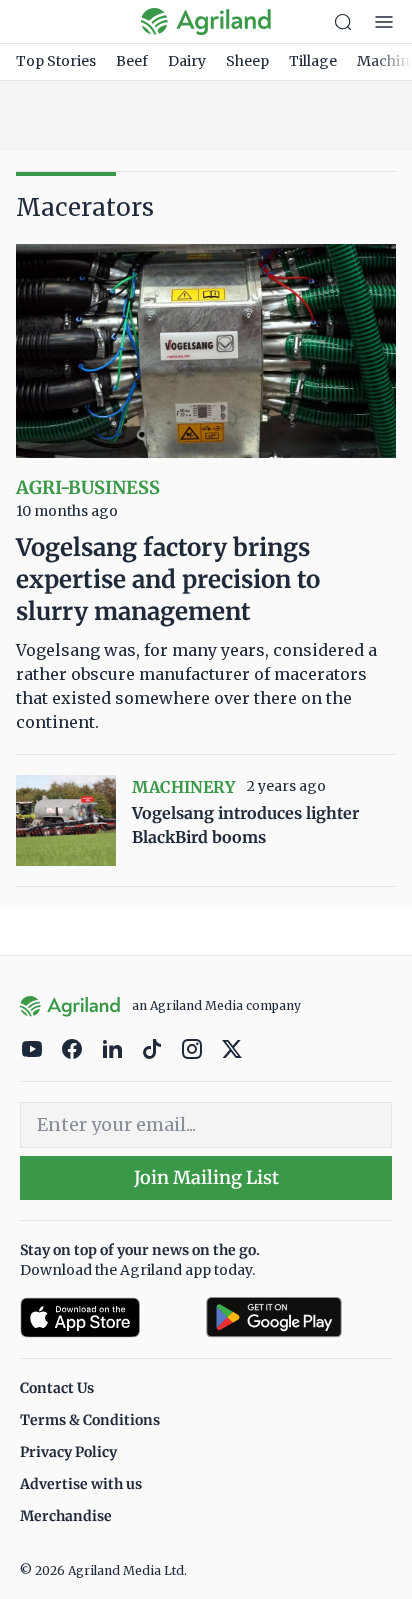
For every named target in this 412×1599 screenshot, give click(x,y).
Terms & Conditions (90, 1420)
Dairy (187, 61)
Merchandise (66, 1516)
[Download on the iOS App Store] (105, 1317)
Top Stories (56, 61)
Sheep (247, 61)
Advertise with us (81, 1484)
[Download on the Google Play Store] (299, 1317)
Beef (132, 61)
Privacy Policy (68, 1452)
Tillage (313, 61)
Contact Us (57, 1388)
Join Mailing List (206, 1177)
